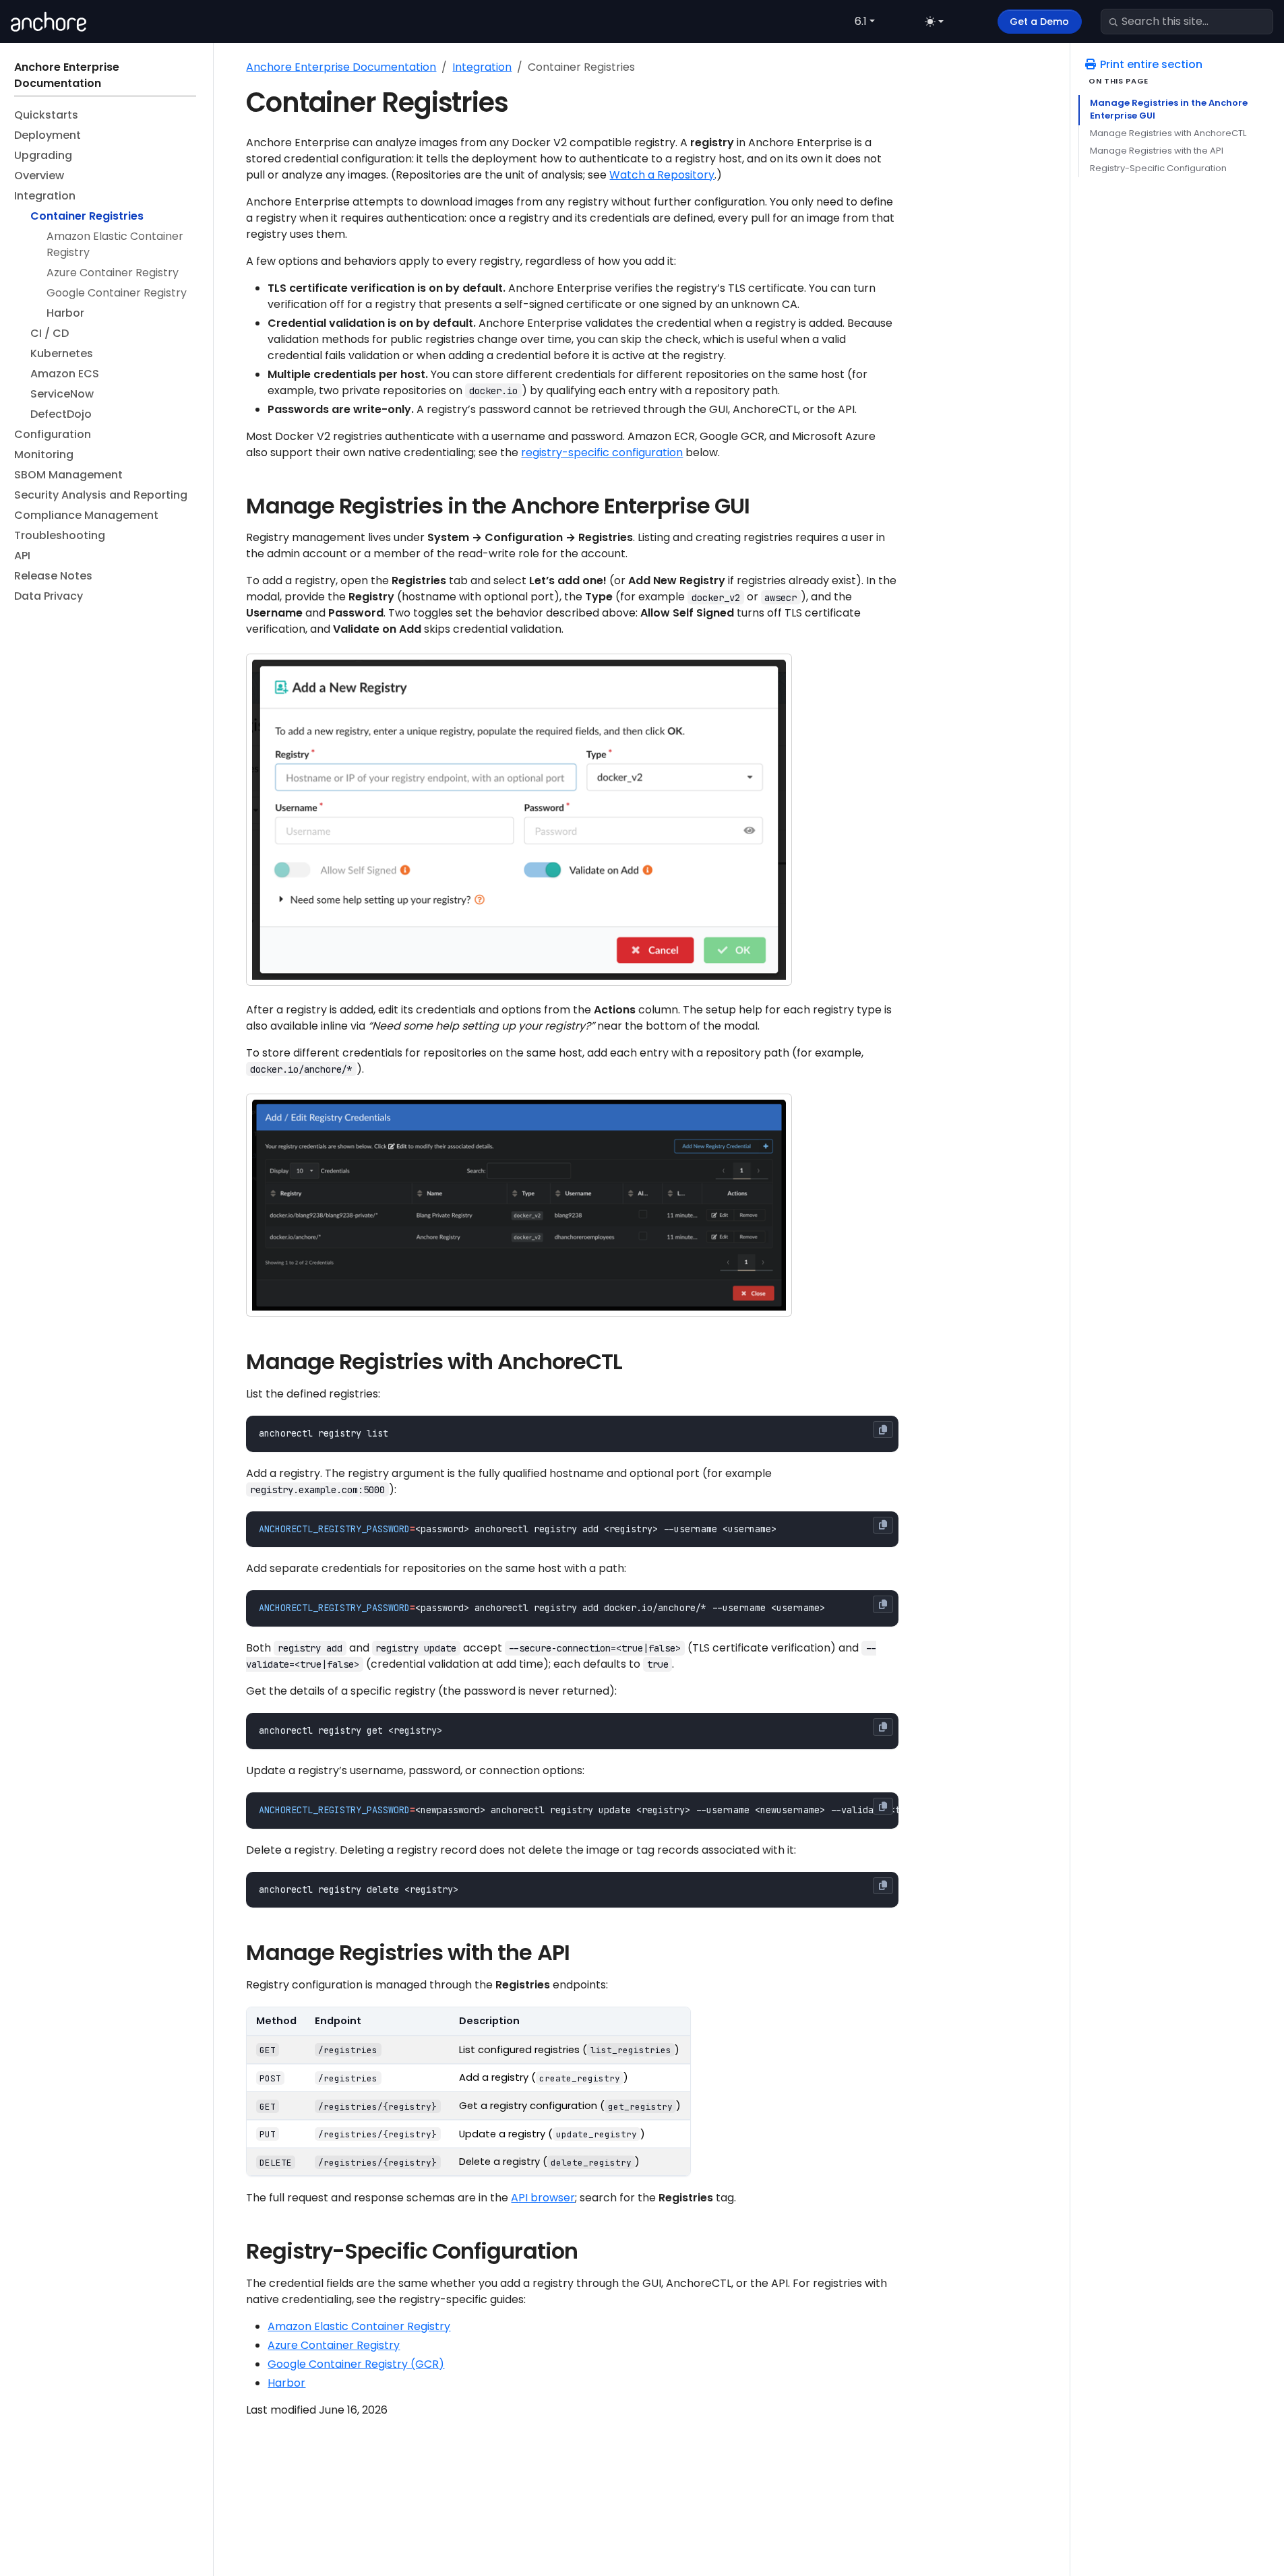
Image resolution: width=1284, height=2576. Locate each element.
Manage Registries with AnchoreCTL (1168, 133)
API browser (543, 2198)
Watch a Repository (662, 175)
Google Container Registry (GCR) (356, 2364)
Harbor (286, 2383)
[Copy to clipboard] (883, 1430)
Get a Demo (1039, 22)
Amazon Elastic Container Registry (359, 2326)
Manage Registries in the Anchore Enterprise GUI (1169, 109)
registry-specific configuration (602, 452)
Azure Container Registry (334, 2345)
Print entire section (1150, 64)
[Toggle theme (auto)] (934, 22)
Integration (482, 67)
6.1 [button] (861, 21)
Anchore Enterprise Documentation (341, 67)
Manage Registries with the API (1157, 151)
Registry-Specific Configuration (1158, 168)
